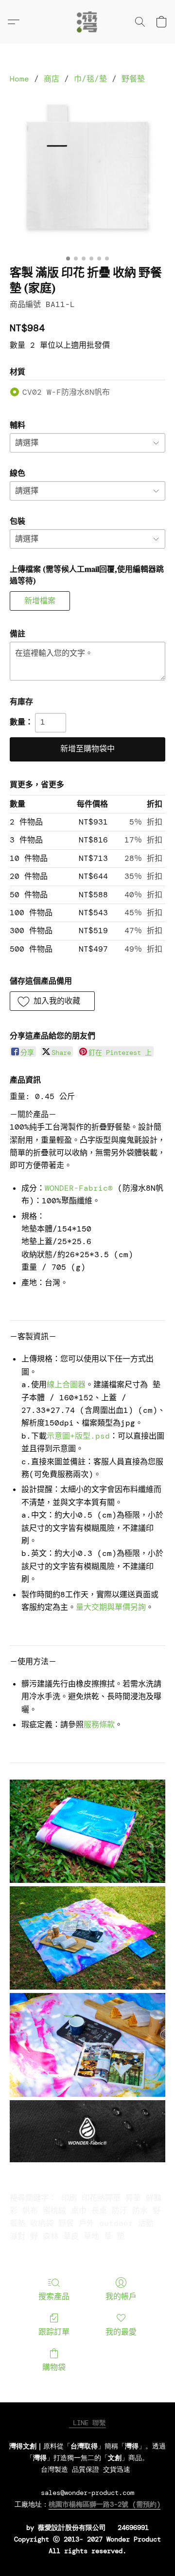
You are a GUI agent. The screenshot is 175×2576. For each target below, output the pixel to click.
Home (19, 79)
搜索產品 (54, 2296)
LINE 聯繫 (87, 2423)
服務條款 (99, 1725)
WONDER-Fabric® (79, 1188)
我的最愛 (121, 2332)
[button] (87, 22)
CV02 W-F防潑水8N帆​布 (66, 392)
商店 (52, 79)
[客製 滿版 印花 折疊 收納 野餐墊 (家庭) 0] (87, 173)
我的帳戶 (121, 2296)
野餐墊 (133, 79)
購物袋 (54, 2367)
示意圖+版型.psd (78, 1436)
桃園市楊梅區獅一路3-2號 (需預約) (105, 2504)
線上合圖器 (66, 1385)
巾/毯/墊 (90, 79)
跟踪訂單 (54, 2332)
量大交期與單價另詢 (111, 1607)
